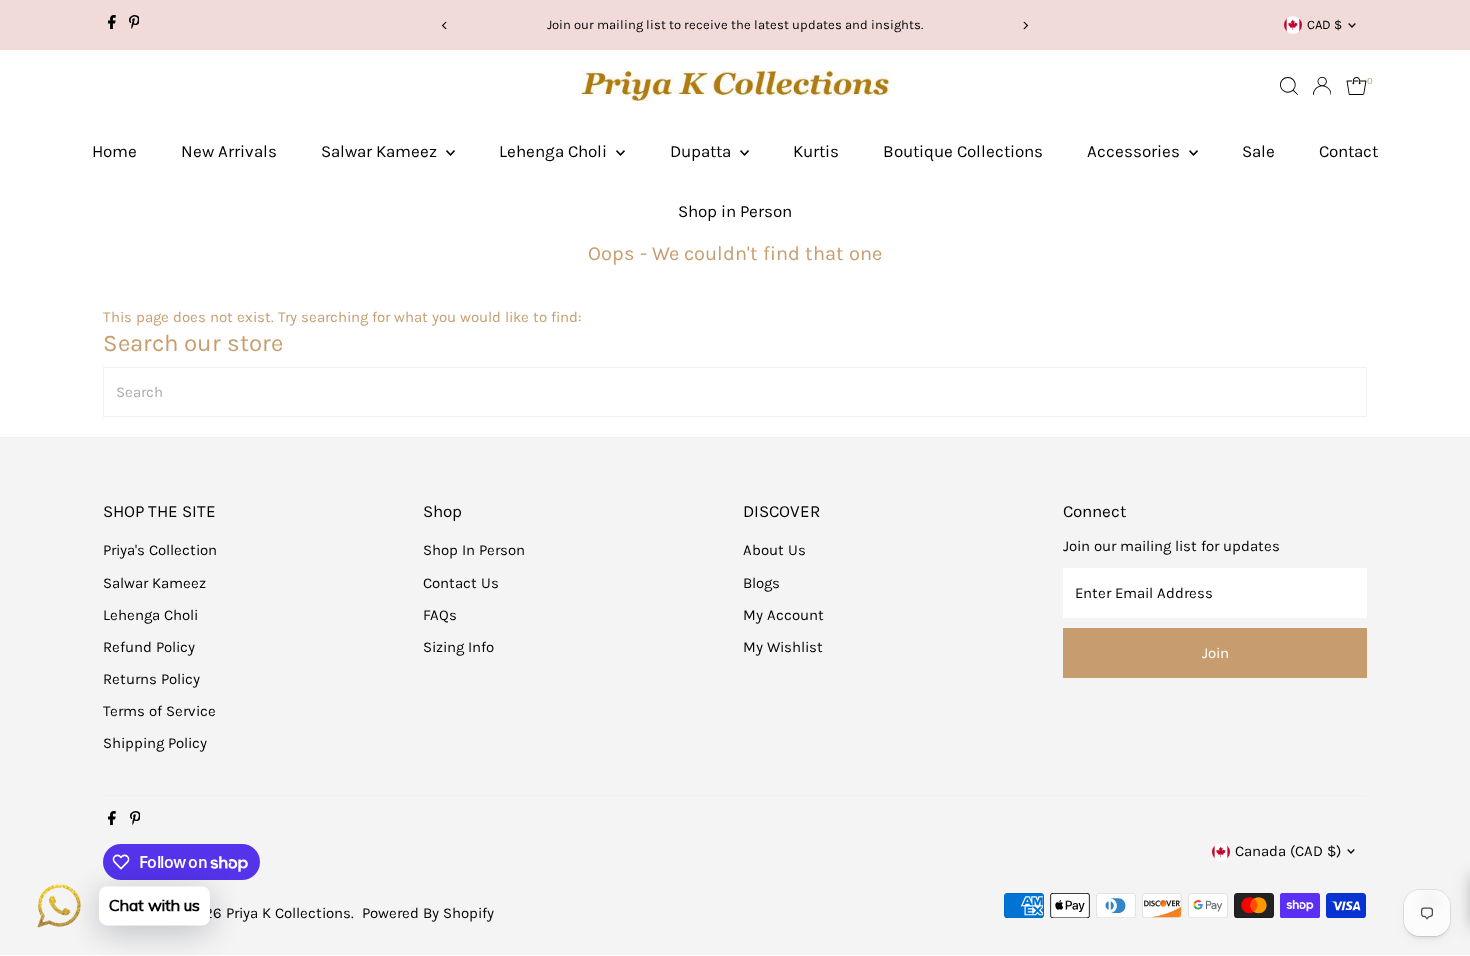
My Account (783, 615)
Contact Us (461, 583)
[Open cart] (1356, 86)
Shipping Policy (155, 743)
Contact (1348, 151)
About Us (774, 550)
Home (114, 151)
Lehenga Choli (555, 151)
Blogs (761, 583)
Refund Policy (149, 647)
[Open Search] (1289, 86)
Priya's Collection (160, 550)
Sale (1258, 151)
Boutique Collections (963, 151)
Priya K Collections (288, 913)
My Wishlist (783, 647)
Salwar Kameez (381, 151)
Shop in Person (735, 211)
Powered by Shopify (428, 913)
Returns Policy (151, 679)
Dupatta (702, 151)
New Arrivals (229, 151)
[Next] (1024, 25)
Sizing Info (458, 647)
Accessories (1135, 151)
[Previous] (445, 25)
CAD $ (1324, 24)
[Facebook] (112, 25)
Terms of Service (159, 711)
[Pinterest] (134, 25)
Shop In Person (474, 550)
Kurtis (816, 151)
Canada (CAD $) (1288, 851)
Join (1215, 653)
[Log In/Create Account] (1322, 86)
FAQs (440, 615)
